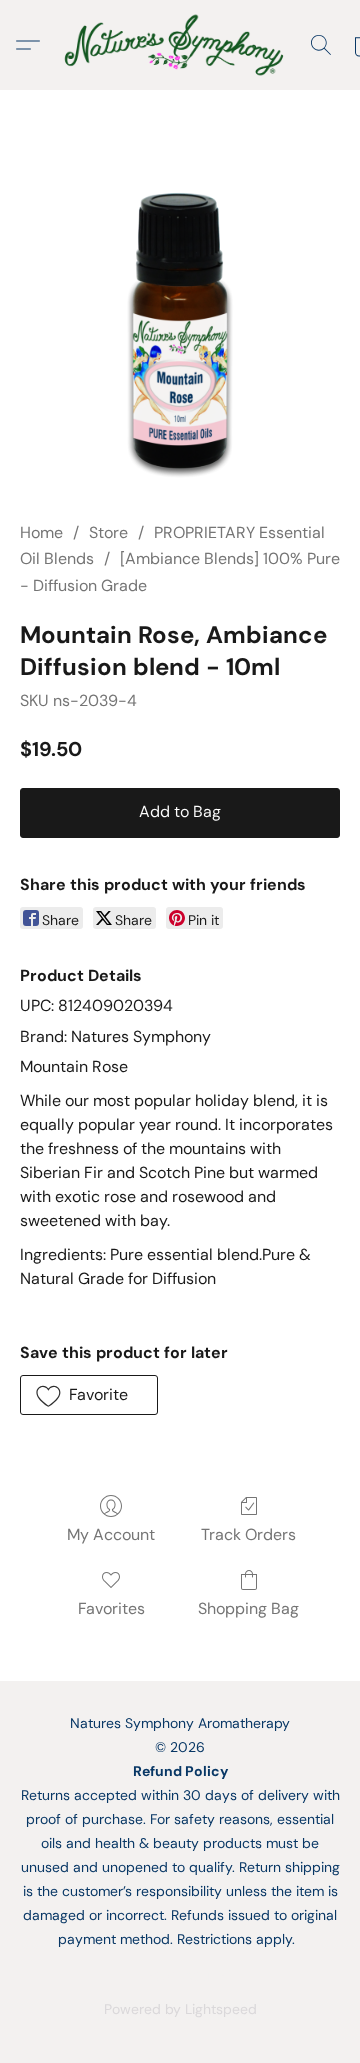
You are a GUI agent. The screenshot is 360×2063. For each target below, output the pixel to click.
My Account (111, 1534)
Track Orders (248, 1534)
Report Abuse (180, 1975)
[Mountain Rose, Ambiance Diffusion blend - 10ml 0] (180, 330)
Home (41, 532)
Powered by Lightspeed (180, 2009)
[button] (180, 45)
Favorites (111, 1608)
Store (108, 532)
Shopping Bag (248, 1608)
